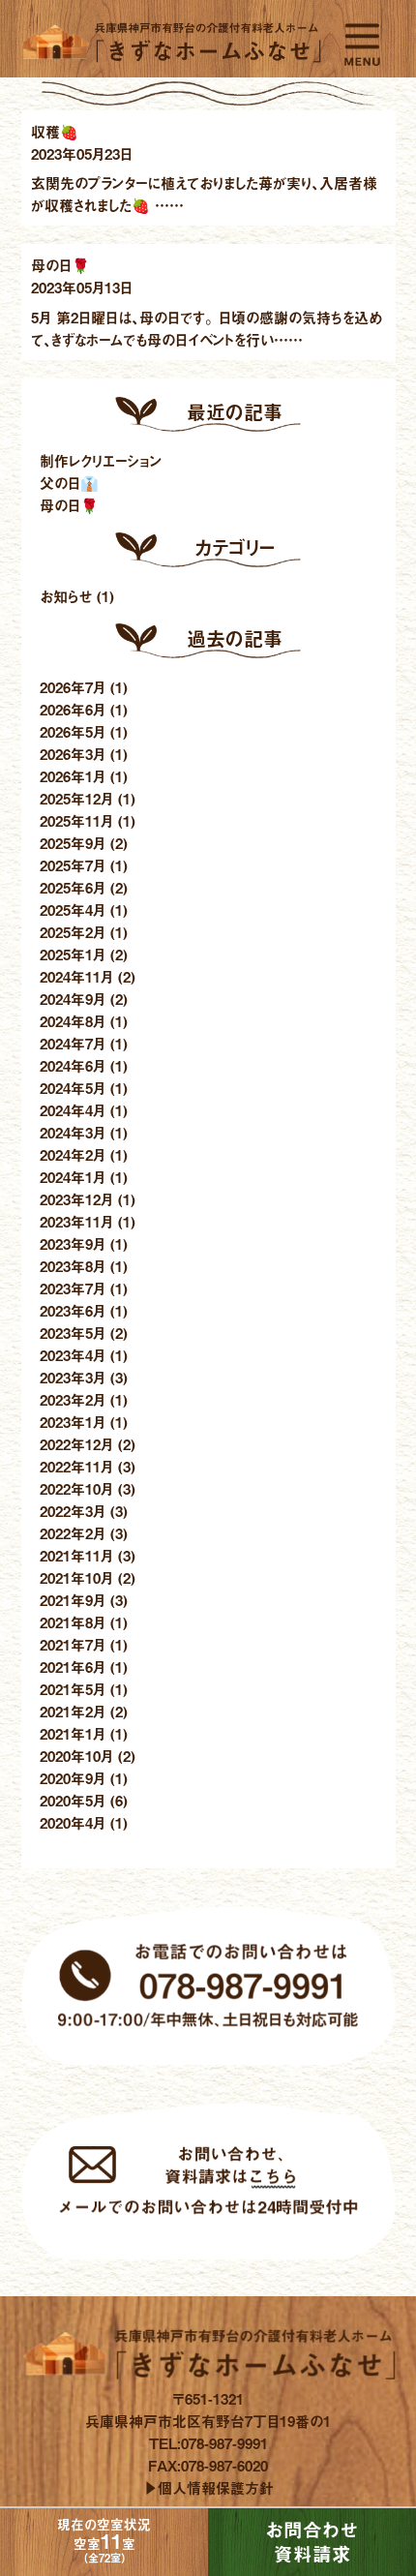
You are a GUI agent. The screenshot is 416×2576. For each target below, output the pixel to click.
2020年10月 (76, 1756)
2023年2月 (73, 1399)
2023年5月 (73, 1333)
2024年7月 (73, 1043)
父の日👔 (69, 483)
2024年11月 (76, 976)
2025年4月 (73, 909)
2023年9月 (73, 1243)
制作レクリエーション (101, 460)
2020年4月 (73, 1822)
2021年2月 (73, 1711)
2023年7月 (73, 1288)
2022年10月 (76, 1488)
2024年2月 (73, 1154)
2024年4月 (73, 1110)
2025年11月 (76, 820)
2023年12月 (76, 1199)
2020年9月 (73, 1778)
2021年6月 (73, 1667)
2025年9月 (73, 843)
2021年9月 (73, 1600)
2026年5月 (73, 731)
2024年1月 (73, 1177)
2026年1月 (73, 776)
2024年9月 (73, 999)
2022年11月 (76, 1466)
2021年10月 (76, 1577)
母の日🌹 (69, 505)
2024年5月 (73, 1088)
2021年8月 (73, 1622)
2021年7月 (73, 1644)
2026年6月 (73, 709)
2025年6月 (73, 887)
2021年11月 (76, 1555)
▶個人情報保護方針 (208, 2487)
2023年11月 (76, 1221)
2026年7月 (73, 687)
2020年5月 (73, 1800)
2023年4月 (73, 1355)
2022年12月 (76, 1444)
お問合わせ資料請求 (312, 2543)
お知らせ (66, 596)
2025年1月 (73, 954)
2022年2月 (73, 1533)
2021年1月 (73, 1733)
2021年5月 (73, 1689)
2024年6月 (73, 1065)
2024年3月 (73, 1132)
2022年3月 (73, 1511)
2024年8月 (73, 1021)
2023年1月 (73, 1422)
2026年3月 (73, 754)
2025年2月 (73, 932)
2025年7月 (73, 865)
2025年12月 (76, 798)
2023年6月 (73, 1310)
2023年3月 (73, 1377)
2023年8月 (73, 1266)
